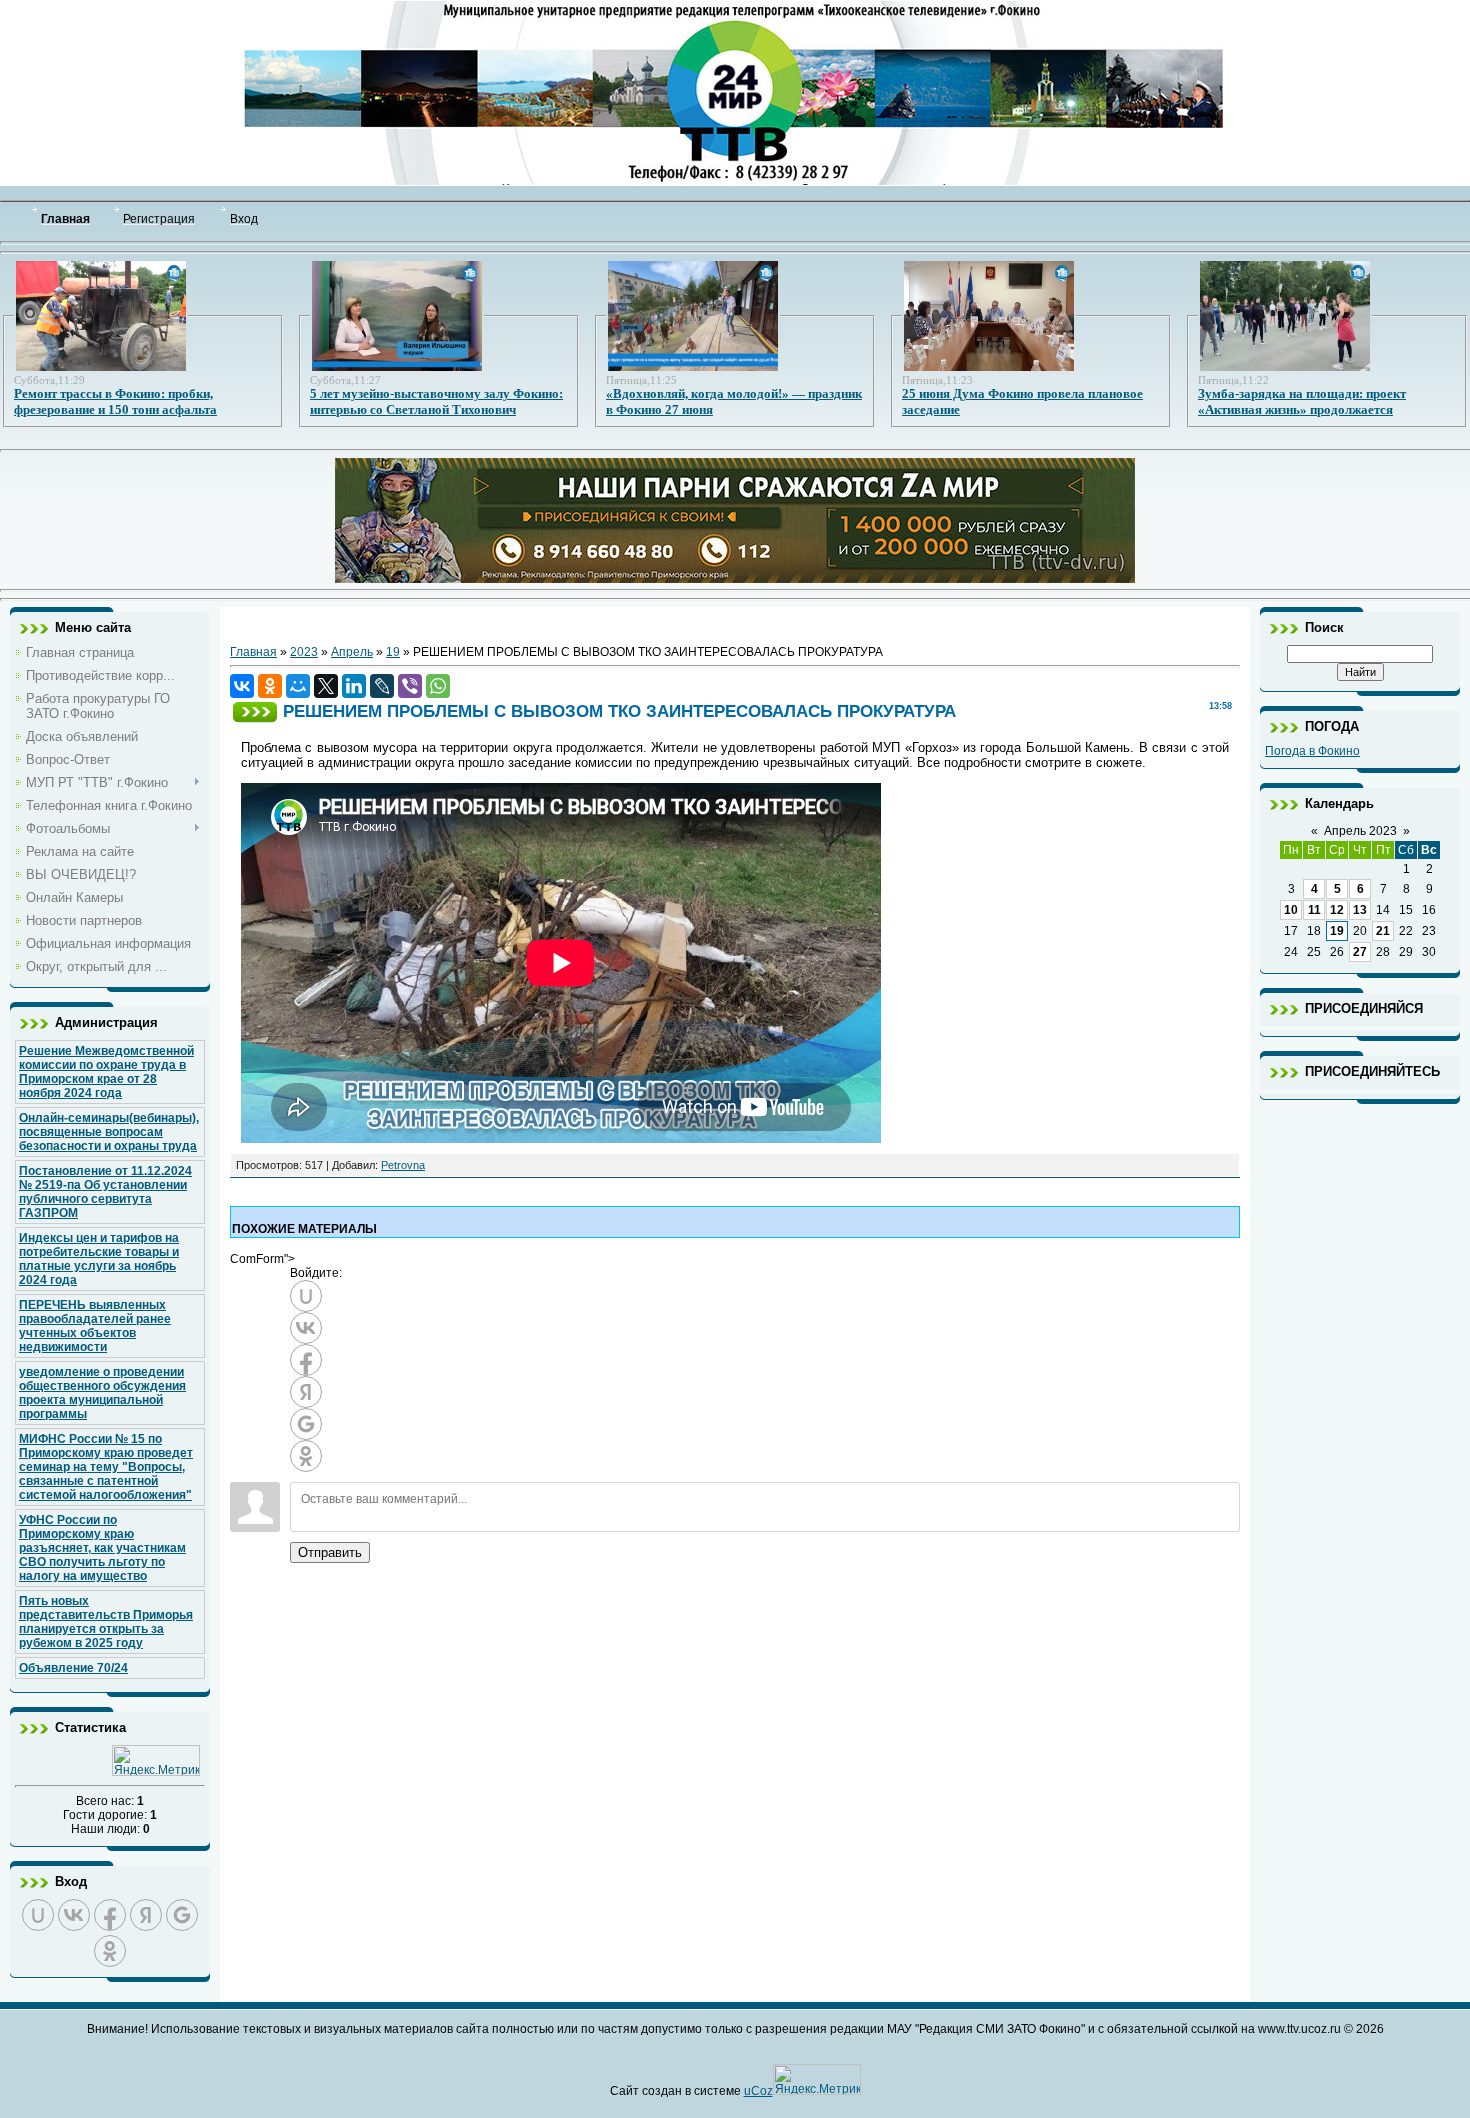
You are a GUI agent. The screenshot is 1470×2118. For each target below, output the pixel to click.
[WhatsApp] (438, 686)
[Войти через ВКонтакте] (74, 1915)
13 (1360, 910)
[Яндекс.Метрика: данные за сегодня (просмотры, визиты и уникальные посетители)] (156, 1760)
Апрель (352, 652)
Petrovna (403, 1165)
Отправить (330, 1552)
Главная (253, 652)
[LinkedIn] (354, 686)
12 (1337, 910)
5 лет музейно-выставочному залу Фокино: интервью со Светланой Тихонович (436, 401)
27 (1360, 952)
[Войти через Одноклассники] (110, 1951)
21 (1383, 931)
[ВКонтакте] (242, 686)
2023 (304, 652)
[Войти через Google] (182, 1915)
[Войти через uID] (38, 1915)
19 (393, 652)
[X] (326, 686)
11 (1314, 910)
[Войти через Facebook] (110, 1915)
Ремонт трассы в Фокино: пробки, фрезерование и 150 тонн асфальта (115, 401)
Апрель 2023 (1360, 831)
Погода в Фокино (1312, 751)
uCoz (758, 2091)
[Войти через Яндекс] (146, 1915)
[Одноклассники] (270, 686)
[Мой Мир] (298, 686)
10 (1291, 910)
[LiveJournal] (382, 686)
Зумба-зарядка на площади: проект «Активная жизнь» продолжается (1302, 401)
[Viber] (410, 686)
